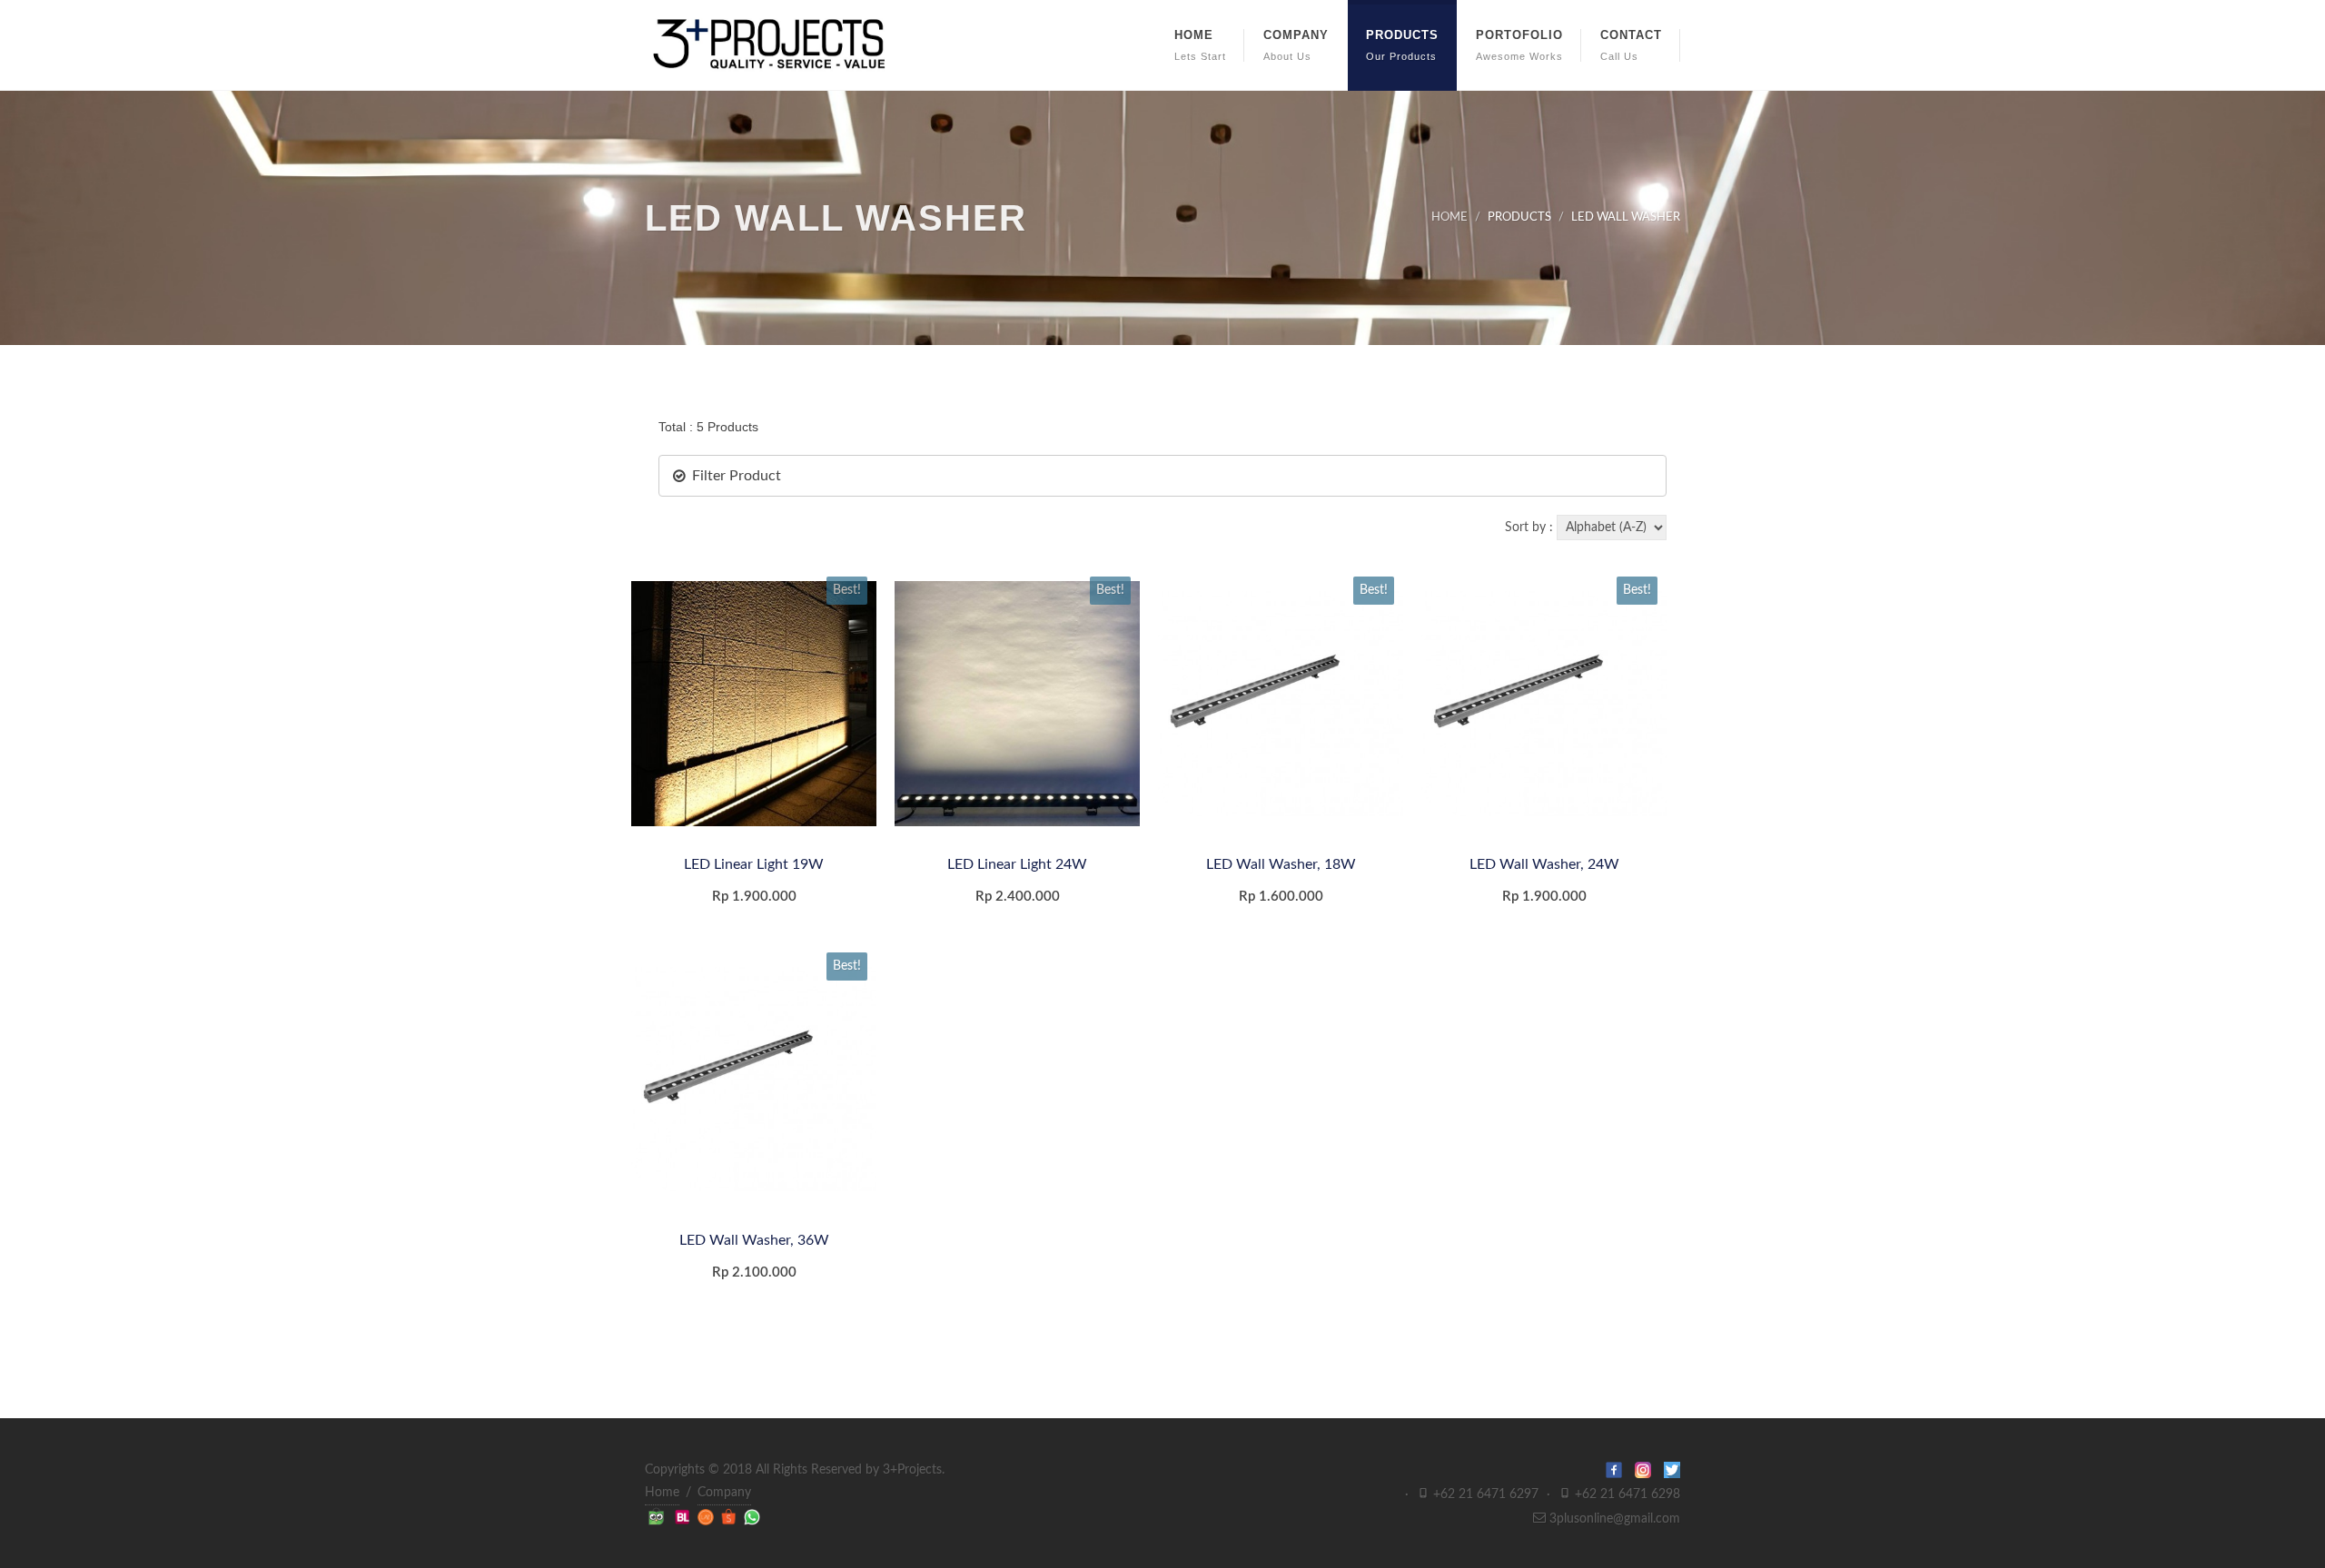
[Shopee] (731, 1516)
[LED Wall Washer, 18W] (1281, 704)
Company (724, 1493)
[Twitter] (1672, 1470)
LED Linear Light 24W (1017, 864)
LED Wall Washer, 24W (1544, 864)
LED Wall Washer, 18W (1281, 864)
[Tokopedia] (658, 1516)
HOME (1449, 217)
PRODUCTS (1519, 217)
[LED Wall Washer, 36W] (754, 1080)
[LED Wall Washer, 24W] (1544, 704)
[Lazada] (707, 1516)
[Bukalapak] (684, 1516)
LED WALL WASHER (1626, 217)
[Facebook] (1620, 1470)
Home (662, 1493)
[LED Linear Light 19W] (754, 704)
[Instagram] (1649, 1470)
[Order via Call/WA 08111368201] (752, 1516)
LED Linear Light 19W (754, 864)
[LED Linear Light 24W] (1017, 704)
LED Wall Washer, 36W (754, 1240)
